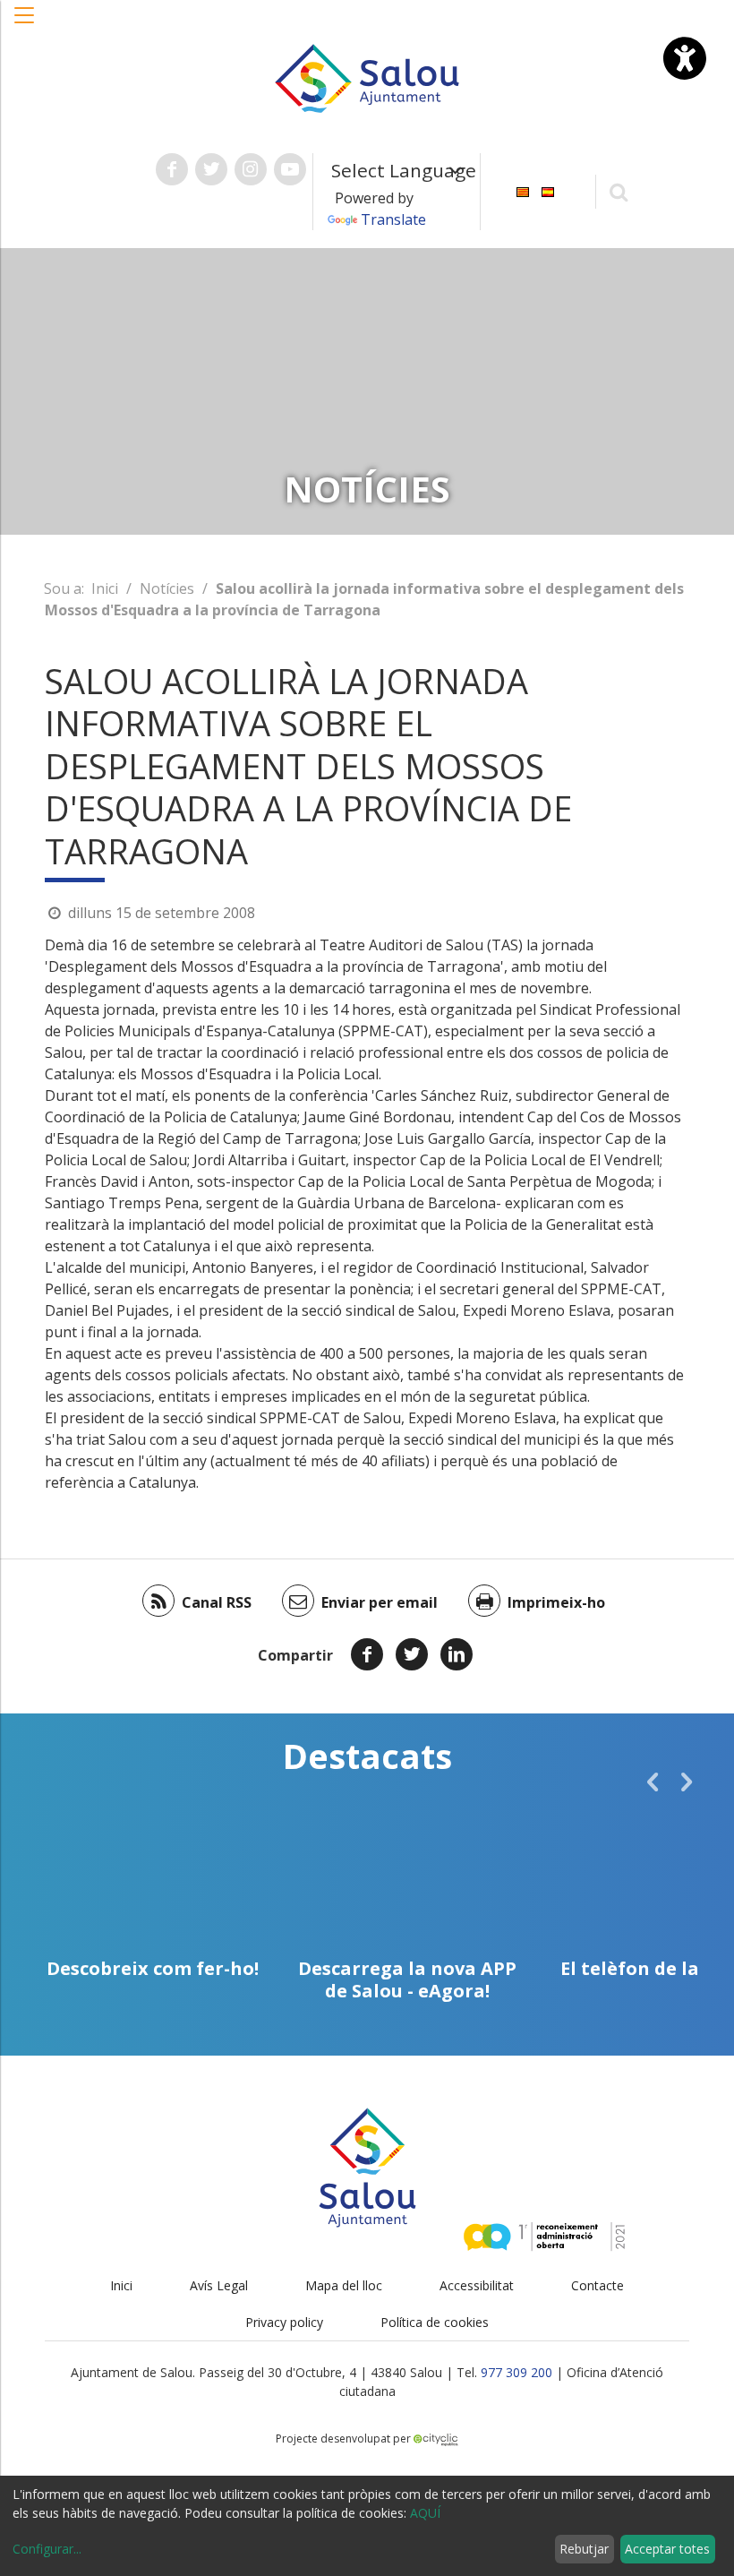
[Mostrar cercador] (619, 191)
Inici (105, 588)
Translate (393, 219)
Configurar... (47, 2549)
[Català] (523, 190)
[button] (25, 24)
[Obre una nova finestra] (172, 169)
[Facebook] (367, 1654)
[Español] (548, 190)
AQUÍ (425, 2513)
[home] (367, 77)
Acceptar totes (667, 2549)
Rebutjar (584, 2549)
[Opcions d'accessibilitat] (685, 58)
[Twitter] (412, 1654)
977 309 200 (516, 2372)
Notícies (167, 588)
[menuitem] (523, 190)
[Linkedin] (457, 1654)
